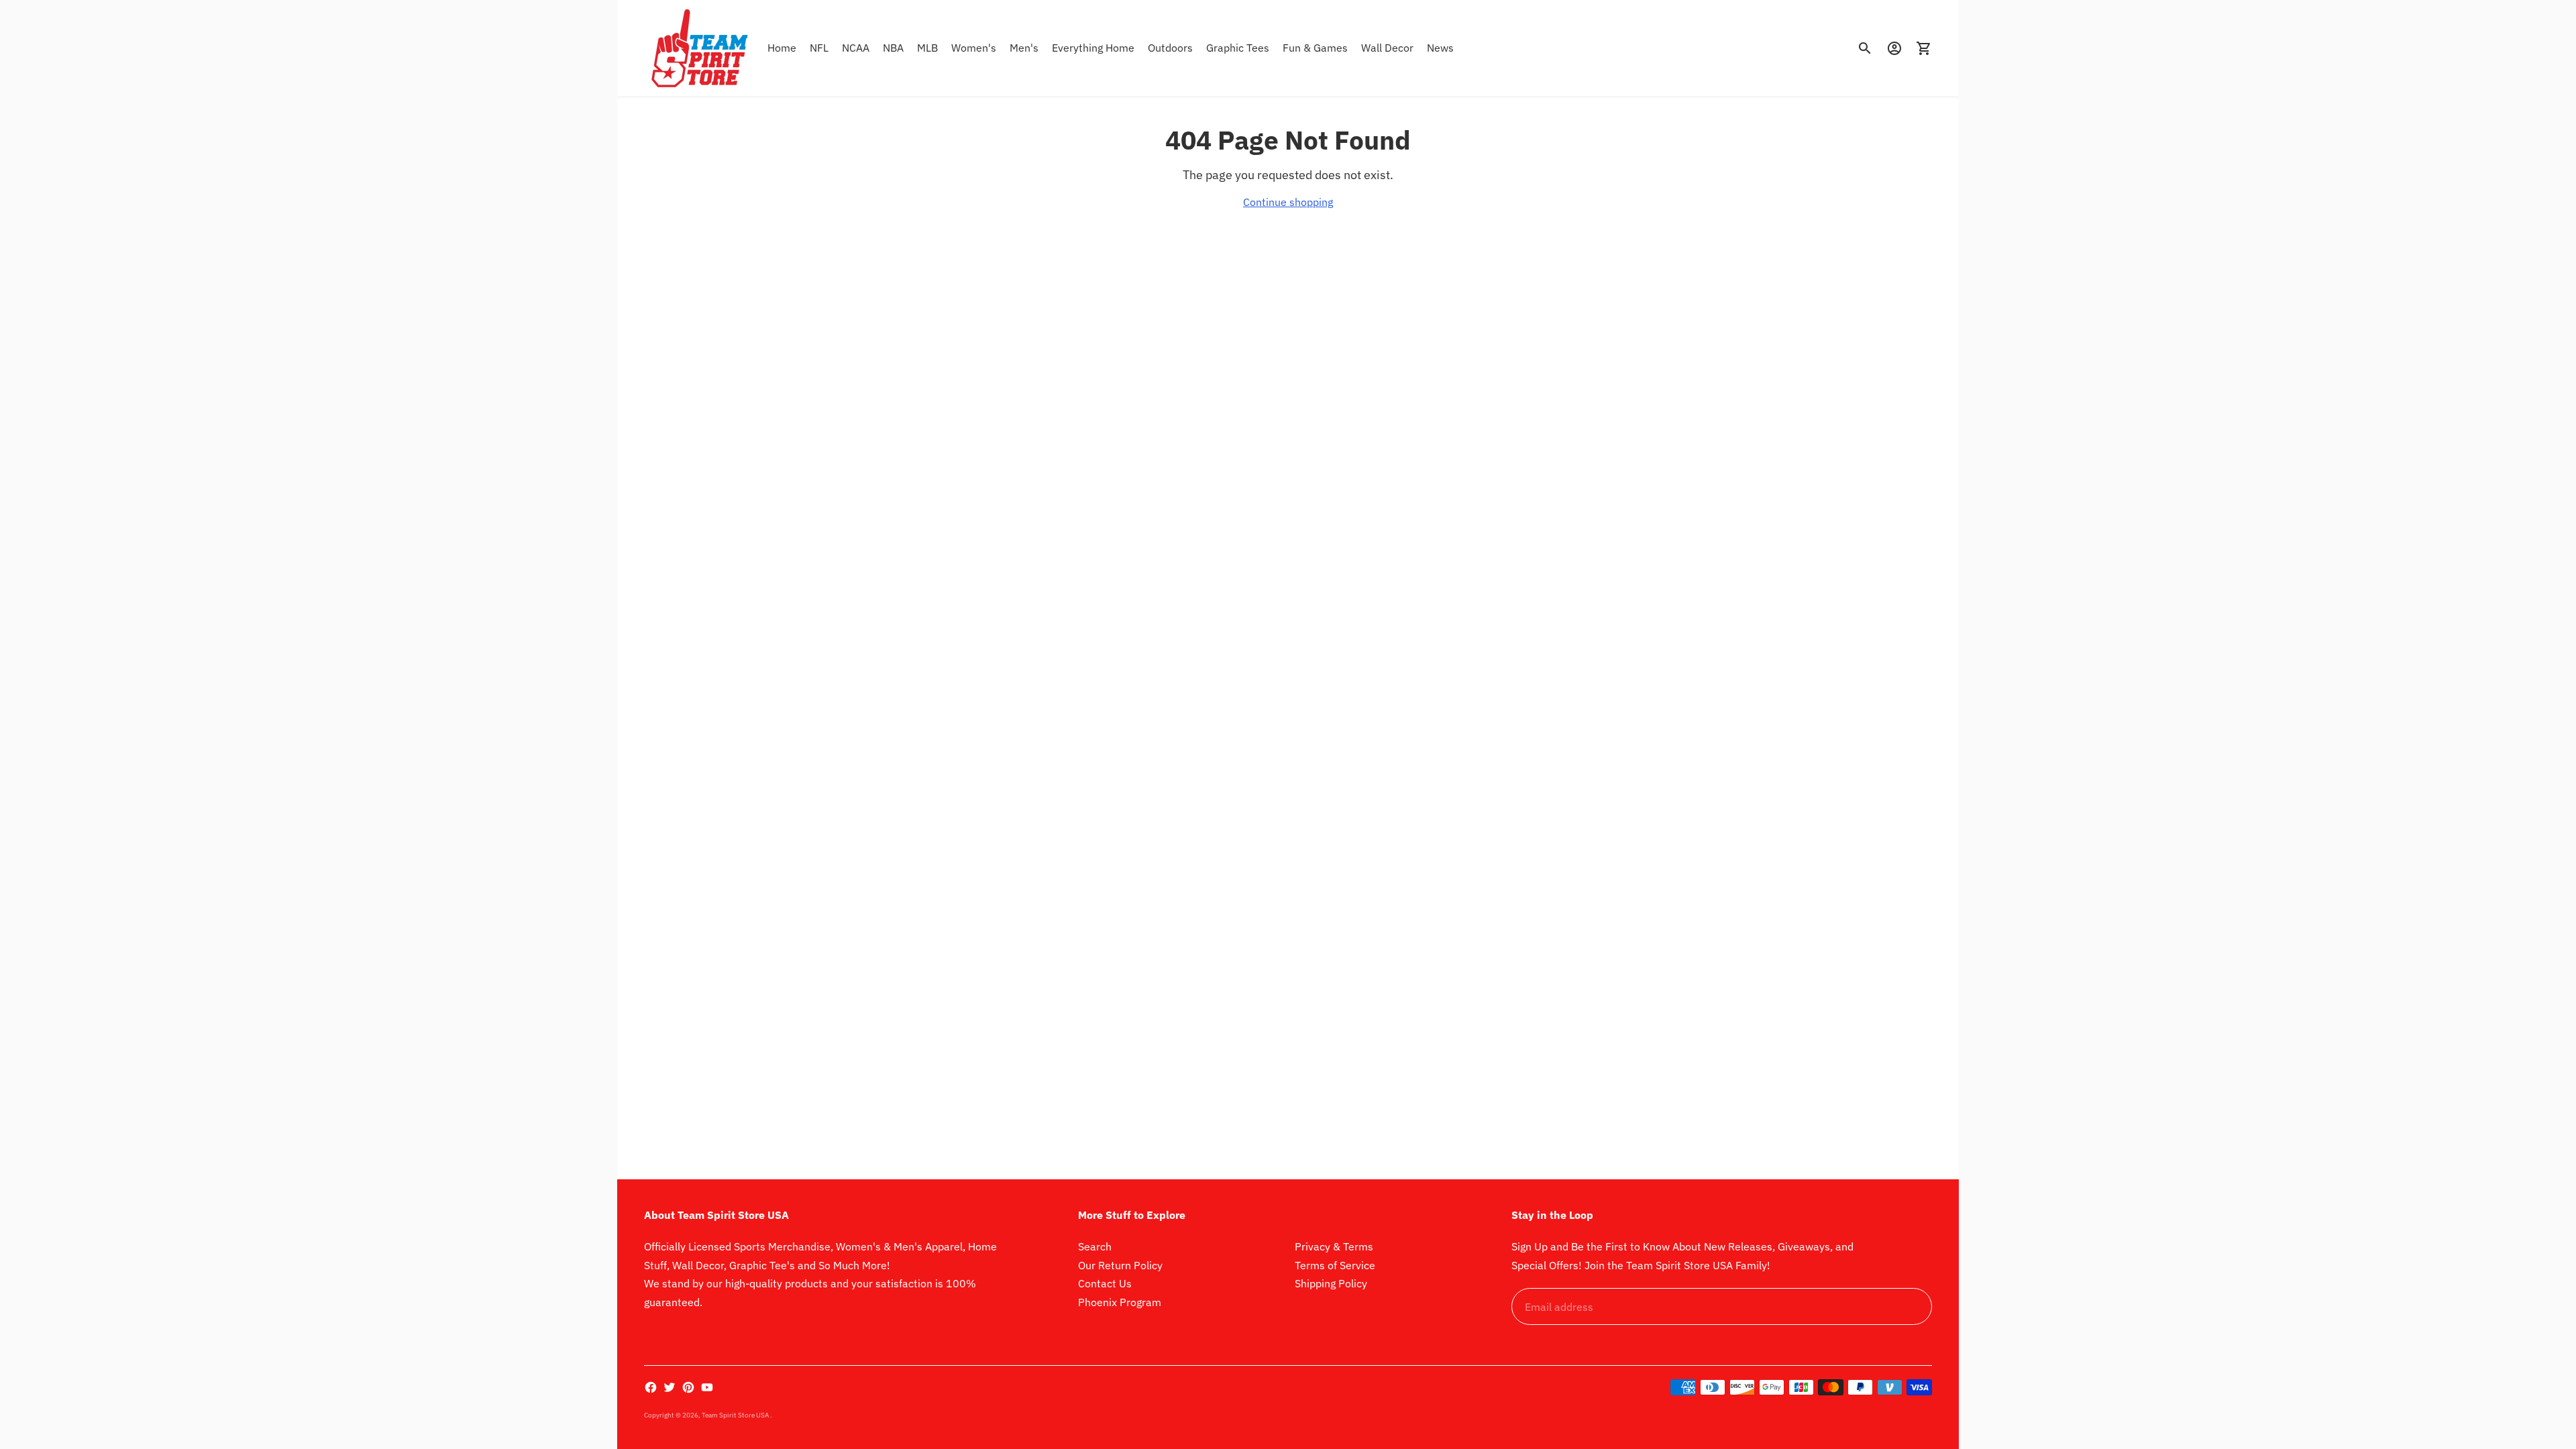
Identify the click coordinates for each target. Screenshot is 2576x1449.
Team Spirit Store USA (736, 1415)
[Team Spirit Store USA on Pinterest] (688, 1387)
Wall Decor (1387, 48)
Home (782, 48)
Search (1095, 1246)
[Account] (1894, 48)
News (1440, 48)
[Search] (1865, 48)
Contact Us (1105, 1283)
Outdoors (1170, 48)
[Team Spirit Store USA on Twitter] (669, 1387)
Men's (1024, 48)
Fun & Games (1315, 48)
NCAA (856, 48)
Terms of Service (1335, 1265)
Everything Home (1093, 48)
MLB (927, 48)
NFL (819, 48)
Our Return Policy (1120, 1265)
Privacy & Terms (1334, 1246)
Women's (974, 48)
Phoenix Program (1120, 1302)
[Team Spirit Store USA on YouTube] (707, 1387)
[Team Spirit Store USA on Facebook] (651, 1387)
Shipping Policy (1331, 1283)
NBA (893, 48)
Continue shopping (1288, 202)
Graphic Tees (1238, 48)
